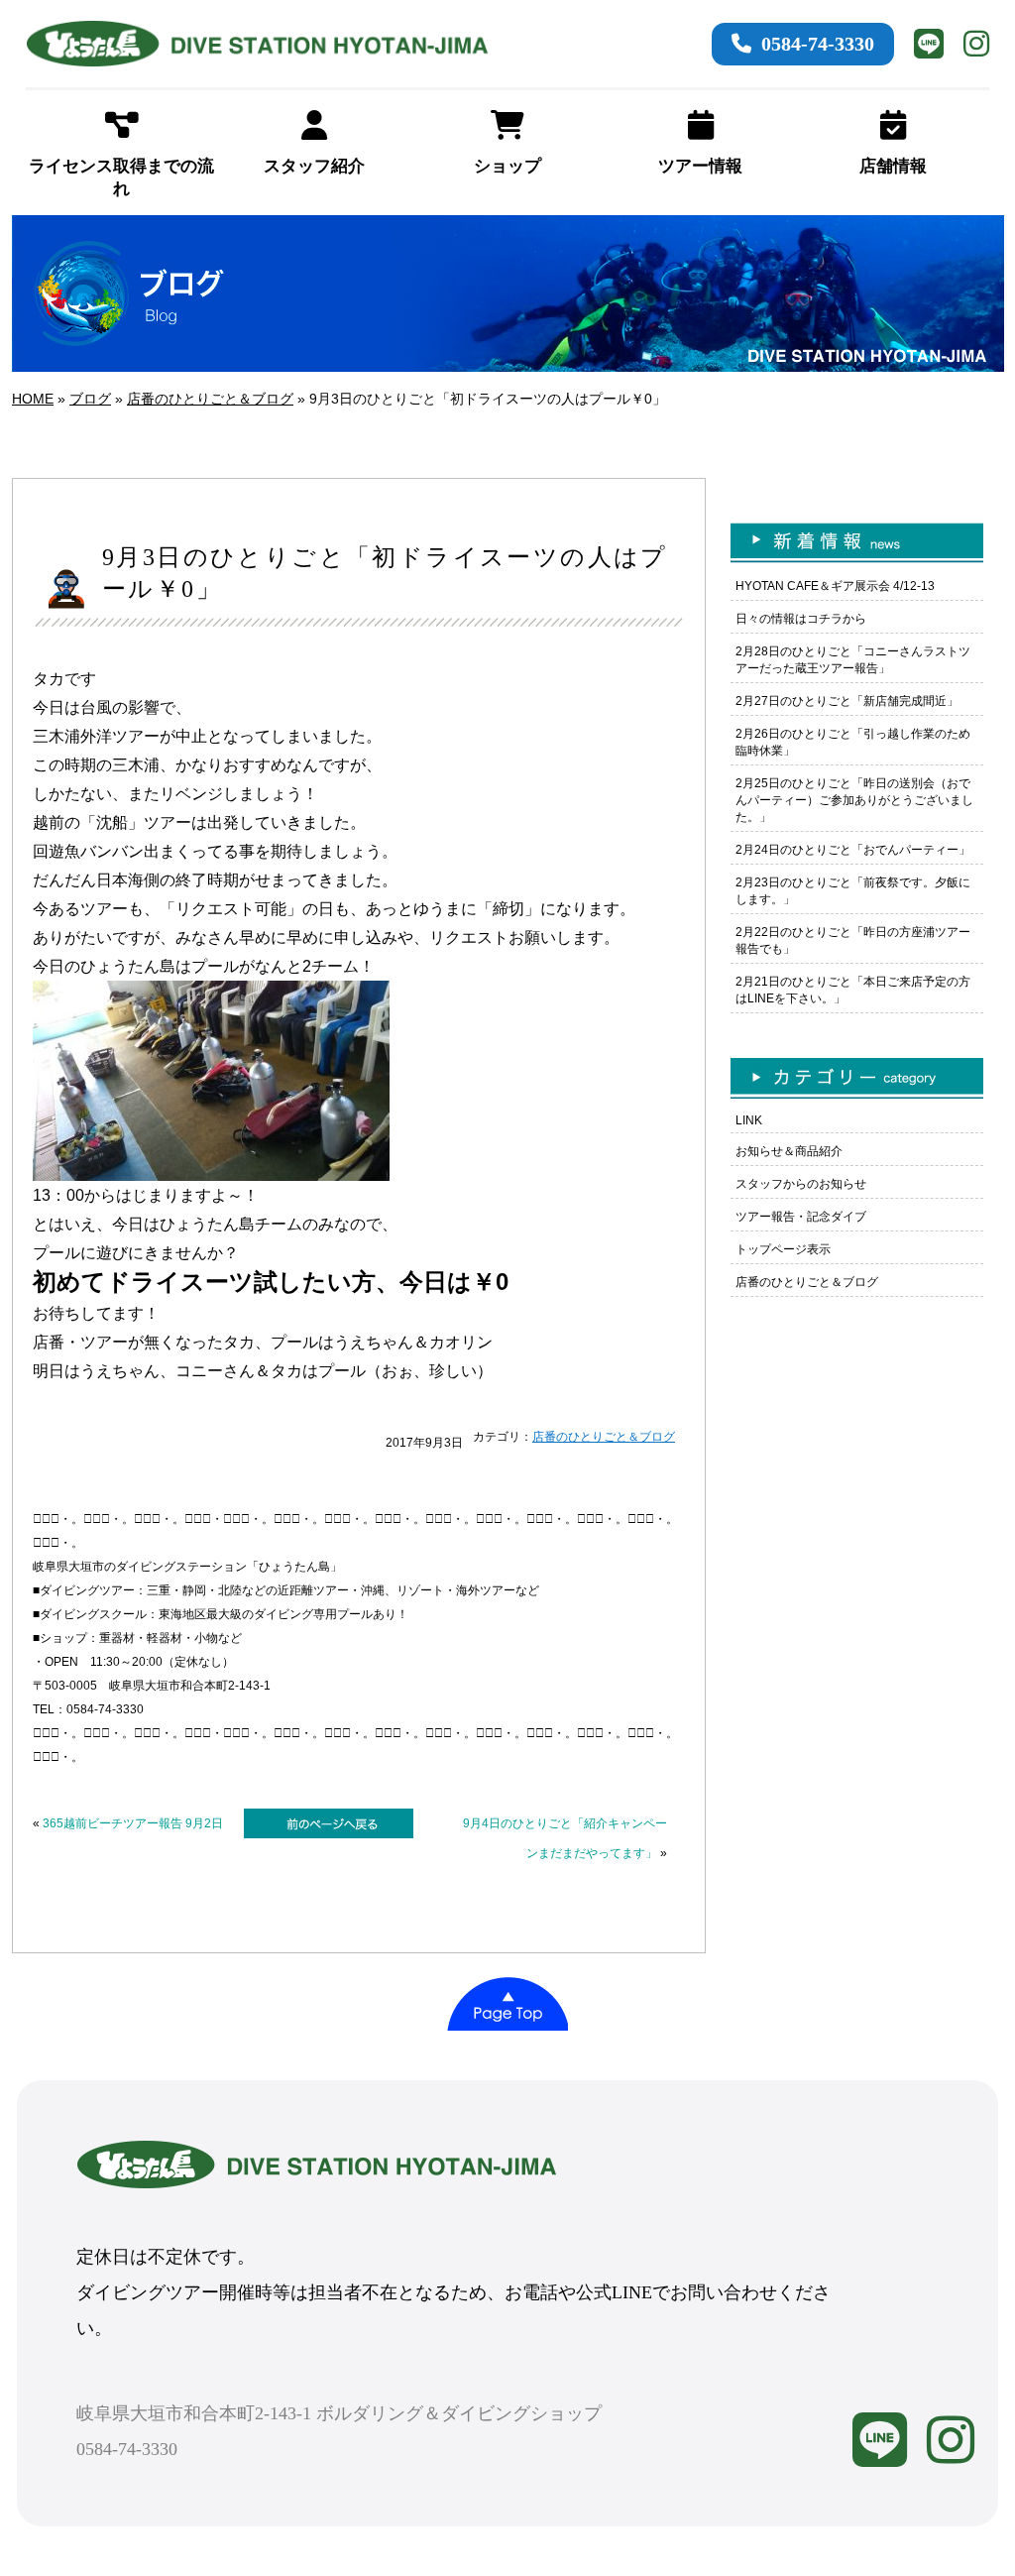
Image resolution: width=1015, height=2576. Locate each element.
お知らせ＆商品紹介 (789, 1151)
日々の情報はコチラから (801, 619)
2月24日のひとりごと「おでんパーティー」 (853, 850)
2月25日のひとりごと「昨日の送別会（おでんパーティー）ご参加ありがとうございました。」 (854, 800)
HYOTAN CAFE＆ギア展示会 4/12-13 (835, 586)
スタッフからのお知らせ (801, 1184)
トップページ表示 (783, 1249)
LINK (749, 1120)
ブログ (90, 399)
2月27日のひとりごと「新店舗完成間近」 (847, 701)
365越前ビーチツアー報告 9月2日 (133, 1823)
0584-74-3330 (818, 44)
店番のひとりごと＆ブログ (210, 399)
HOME (33, 399)
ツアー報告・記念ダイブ (801, 1217)
